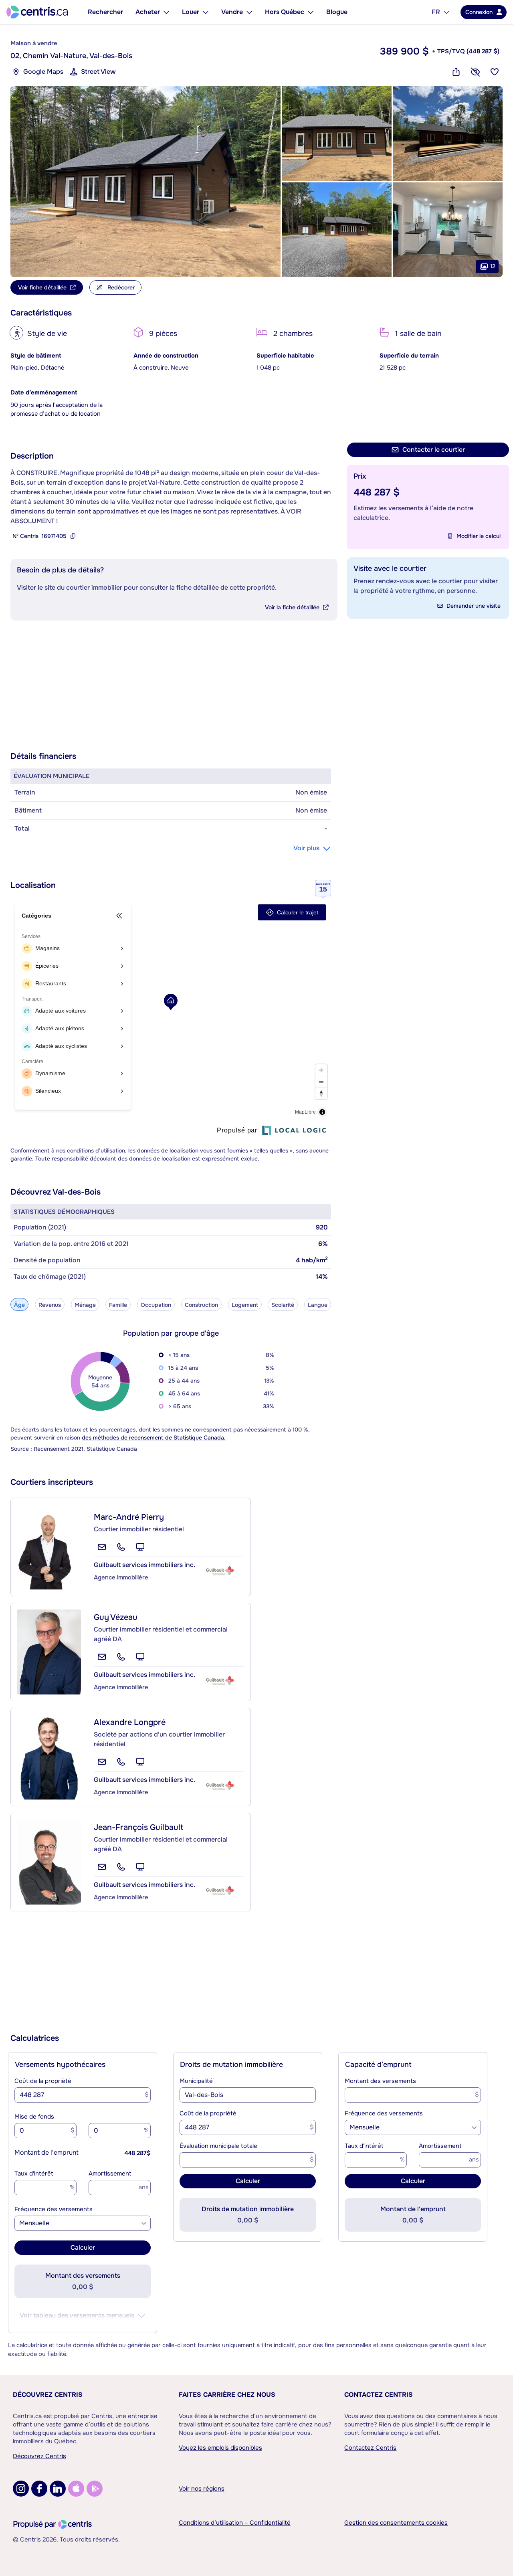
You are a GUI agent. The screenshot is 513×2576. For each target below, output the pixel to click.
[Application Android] (95, 2489)
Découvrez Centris (48, 2395)
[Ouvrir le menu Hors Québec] (311, 12)
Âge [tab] (19, 1305)
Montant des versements (380, 2081)
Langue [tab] (318, 1305)
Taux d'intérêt (34, 2174)
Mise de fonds (34, 2117)
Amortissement (110, 2174)
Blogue (337, 12)
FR (436, 12)
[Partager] (456, 72)
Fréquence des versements (54, 2209)
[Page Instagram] (21, 2489)
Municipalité (196, 2081)
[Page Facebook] (39, 2489)
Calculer (83, 2247)
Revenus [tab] (50, 1305)
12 (493, 266)
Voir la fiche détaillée (292, 607)
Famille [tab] (118, 1305)
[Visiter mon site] (140, 1547)
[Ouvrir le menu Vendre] (249, 12)
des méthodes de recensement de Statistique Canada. (154, 1438)
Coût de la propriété (43, 2081)
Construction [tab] (201, 1305)
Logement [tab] (245, 1305)
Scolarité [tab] (283, 1305)
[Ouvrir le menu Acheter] (166, 12)
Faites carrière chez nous (227, 2395)
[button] (145, 182)
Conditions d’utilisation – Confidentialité (235, 2523)
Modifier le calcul (479, 536)
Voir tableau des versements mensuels (77, 2315)
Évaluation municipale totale (218, 2146)
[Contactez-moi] (102, 1547)
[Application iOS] (76, 2489)
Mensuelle (34, 2223)
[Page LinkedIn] (58, 2489)
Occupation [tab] (156, 1305)
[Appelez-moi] (121, 1547)
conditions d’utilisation (96, 1151)
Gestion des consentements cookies (396, 2523)
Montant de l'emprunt (46, 2152)
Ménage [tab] (85, 1305)
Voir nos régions (202, 2489)
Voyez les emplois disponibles (220, 2448)
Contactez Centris (379, 2395)
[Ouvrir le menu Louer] (206, 12)
